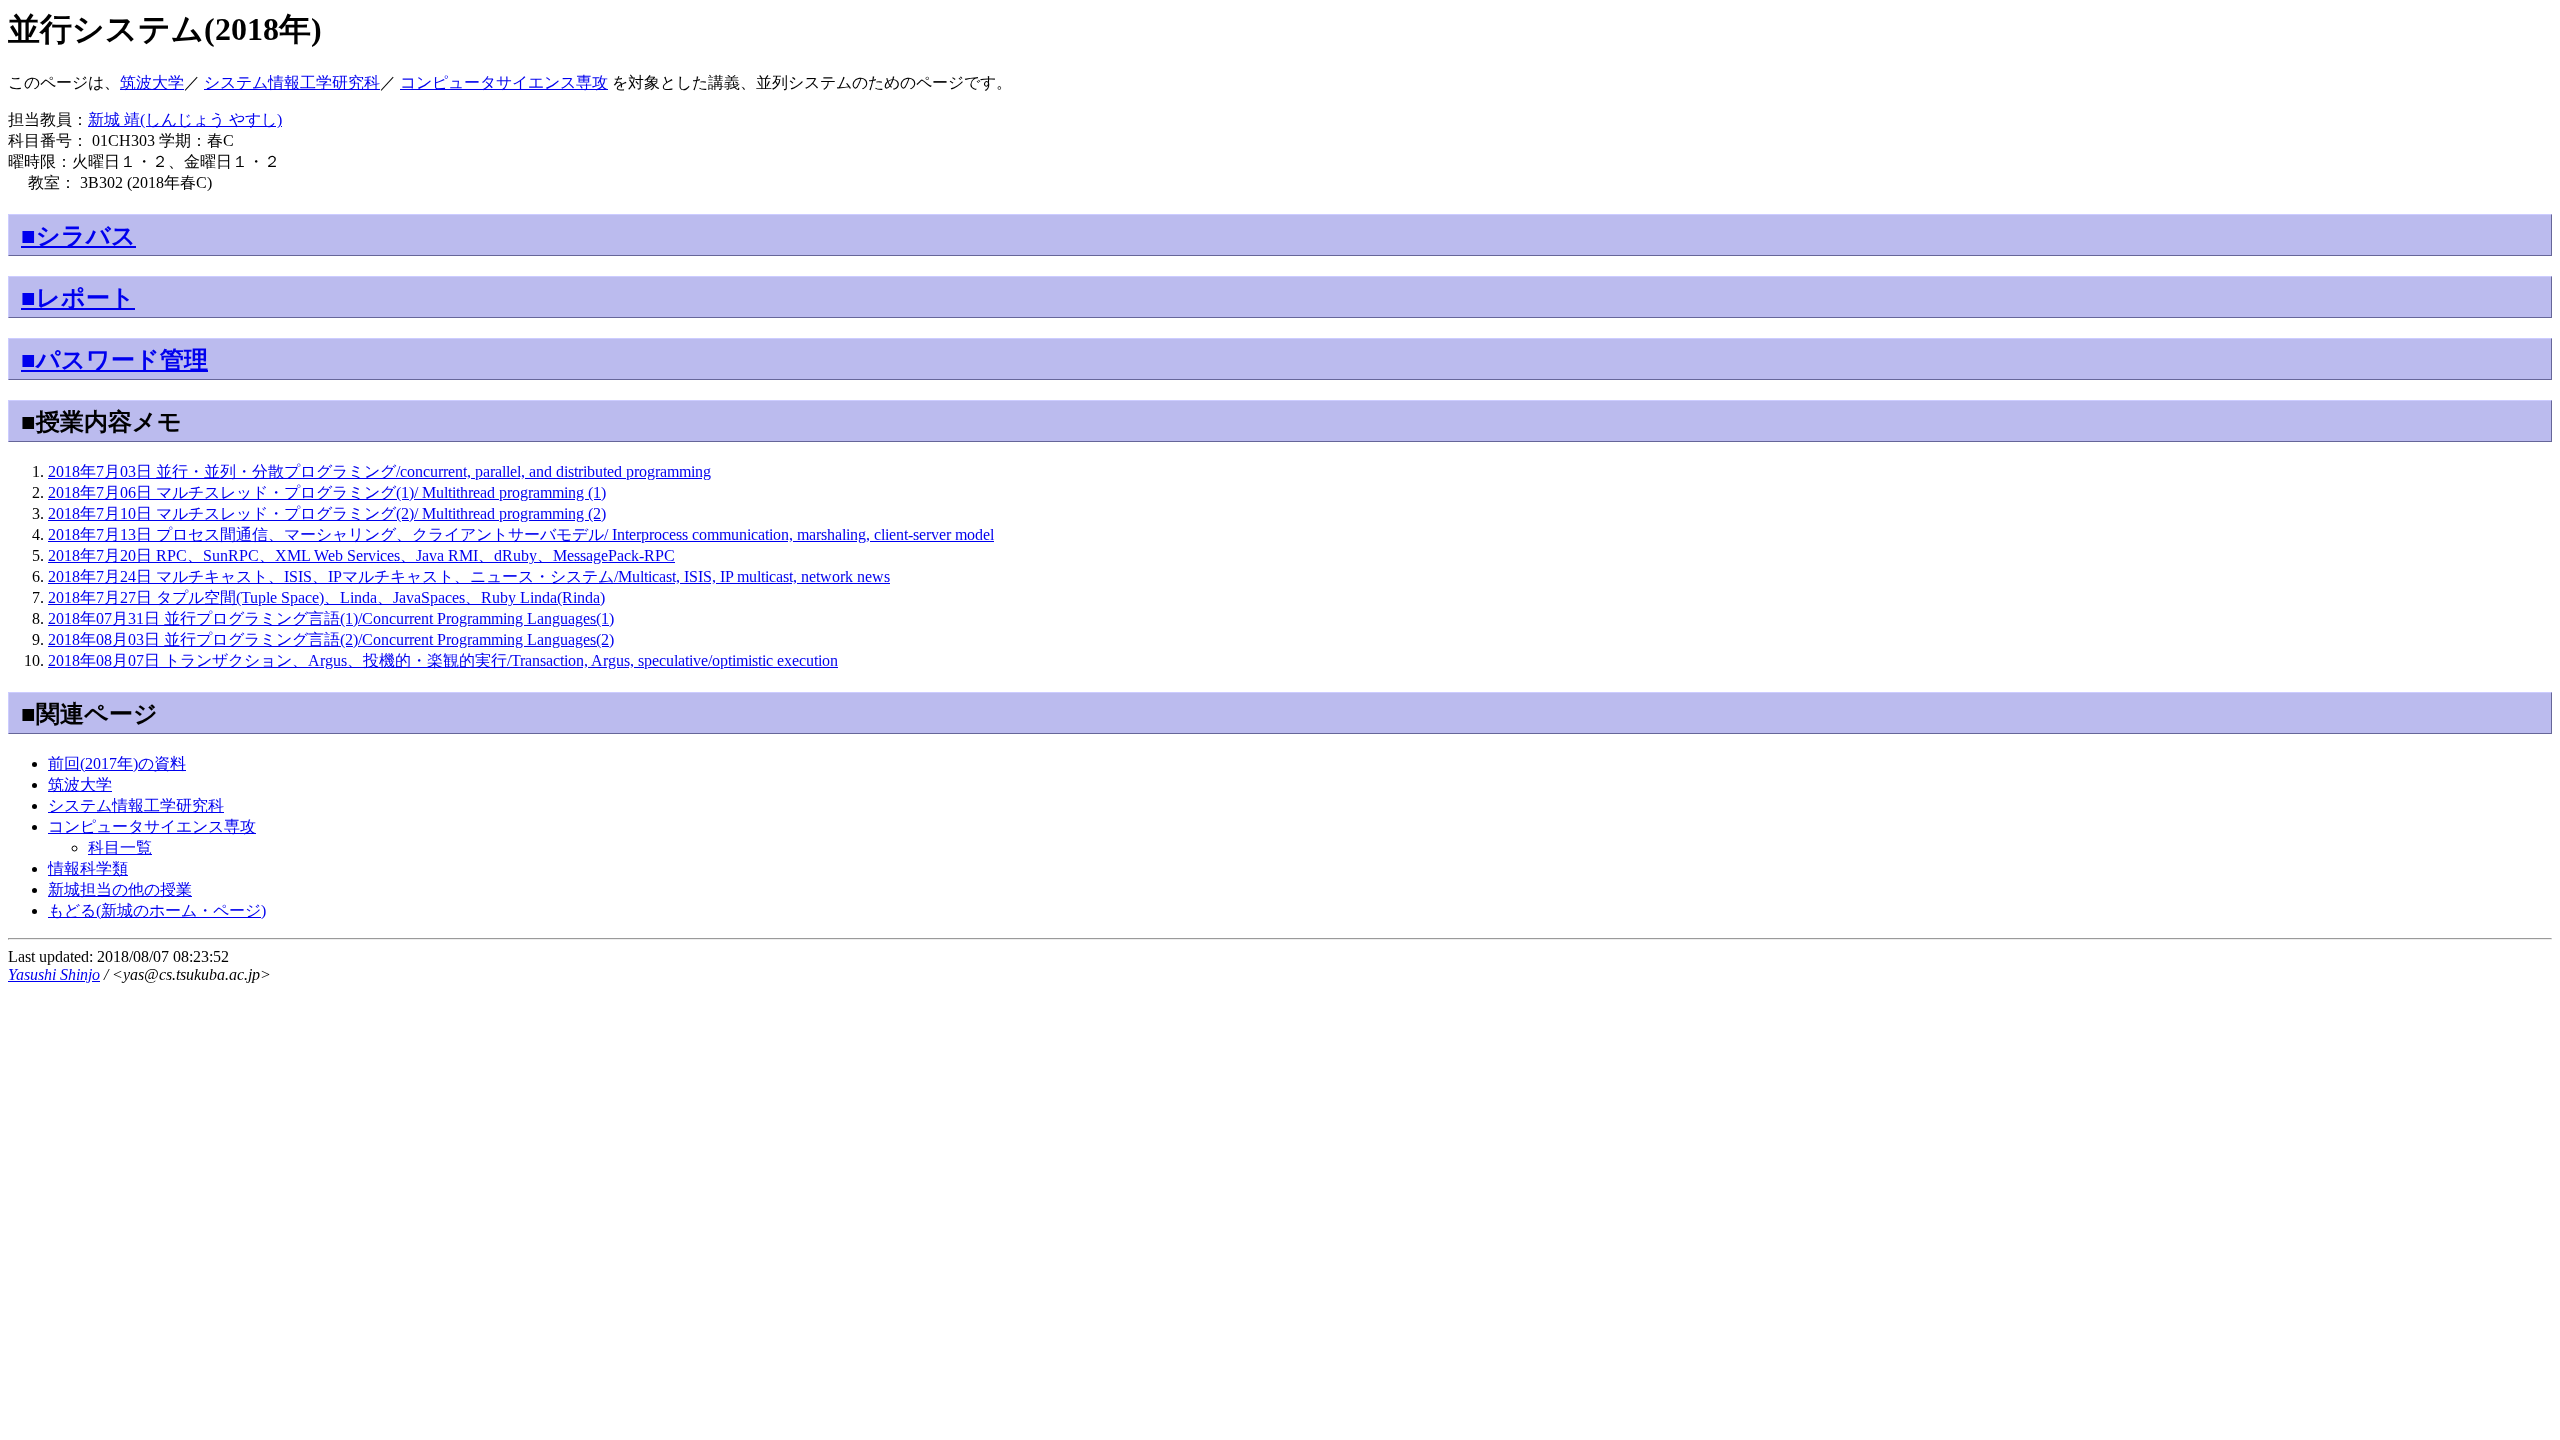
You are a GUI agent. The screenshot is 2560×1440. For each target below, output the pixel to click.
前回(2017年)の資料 (117, 763)
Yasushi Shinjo (54, 974)
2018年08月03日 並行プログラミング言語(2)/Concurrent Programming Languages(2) (331, 639)
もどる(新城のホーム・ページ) (157, 910)
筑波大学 (152, 82)
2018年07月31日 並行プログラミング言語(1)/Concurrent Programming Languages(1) (331, 618)
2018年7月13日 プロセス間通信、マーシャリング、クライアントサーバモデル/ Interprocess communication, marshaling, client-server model (521, 534)
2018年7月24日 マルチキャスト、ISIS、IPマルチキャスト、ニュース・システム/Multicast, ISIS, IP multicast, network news (469, 576)
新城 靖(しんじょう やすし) (185, 119)
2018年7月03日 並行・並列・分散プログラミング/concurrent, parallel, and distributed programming (379, 471)
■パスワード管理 (114, 360)
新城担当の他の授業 (120, 889)
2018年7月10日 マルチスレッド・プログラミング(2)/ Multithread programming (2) (327, 513)
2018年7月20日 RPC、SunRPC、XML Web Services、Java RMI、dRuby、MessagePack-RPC (361, 555)
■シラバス (78, 236)
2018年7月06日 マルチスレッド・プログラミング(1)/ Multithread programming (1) (327, 492)
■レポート (78, 298)
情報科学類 (88, 868)
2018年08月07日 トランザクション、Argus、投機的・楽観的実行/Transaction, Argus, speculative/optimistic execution (443, 660)
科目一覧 (120, 847)
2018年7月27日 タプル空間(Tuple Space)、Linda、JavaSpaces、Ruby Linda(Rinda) (326, 597)
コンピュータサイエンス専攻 (504, 82)
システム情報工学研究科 (292, 82)
